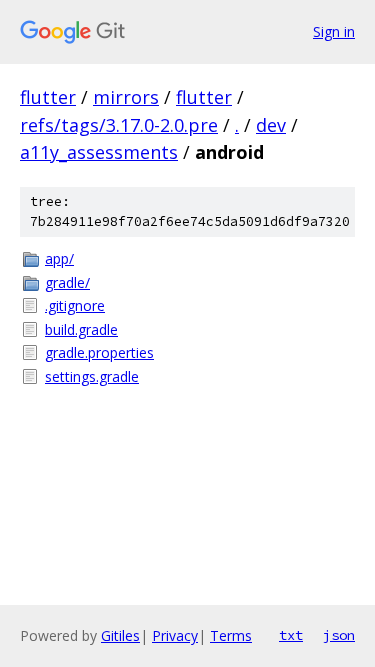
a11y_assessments (99, 152)
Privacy (175, 635)
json (339, 635)
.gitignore (75, 305)
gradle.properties (99, 352)
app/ (59, 258)
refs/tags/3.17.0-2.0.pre (119, 125)
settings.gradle (92, 376)
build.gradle (81, 329)
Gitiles (120, 635)
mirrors (126, 97)
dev (271, 125)
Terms (231, 635)
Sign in (334, 31)
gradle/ (67, 282)
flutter (48, 97)
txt (291, 635)
